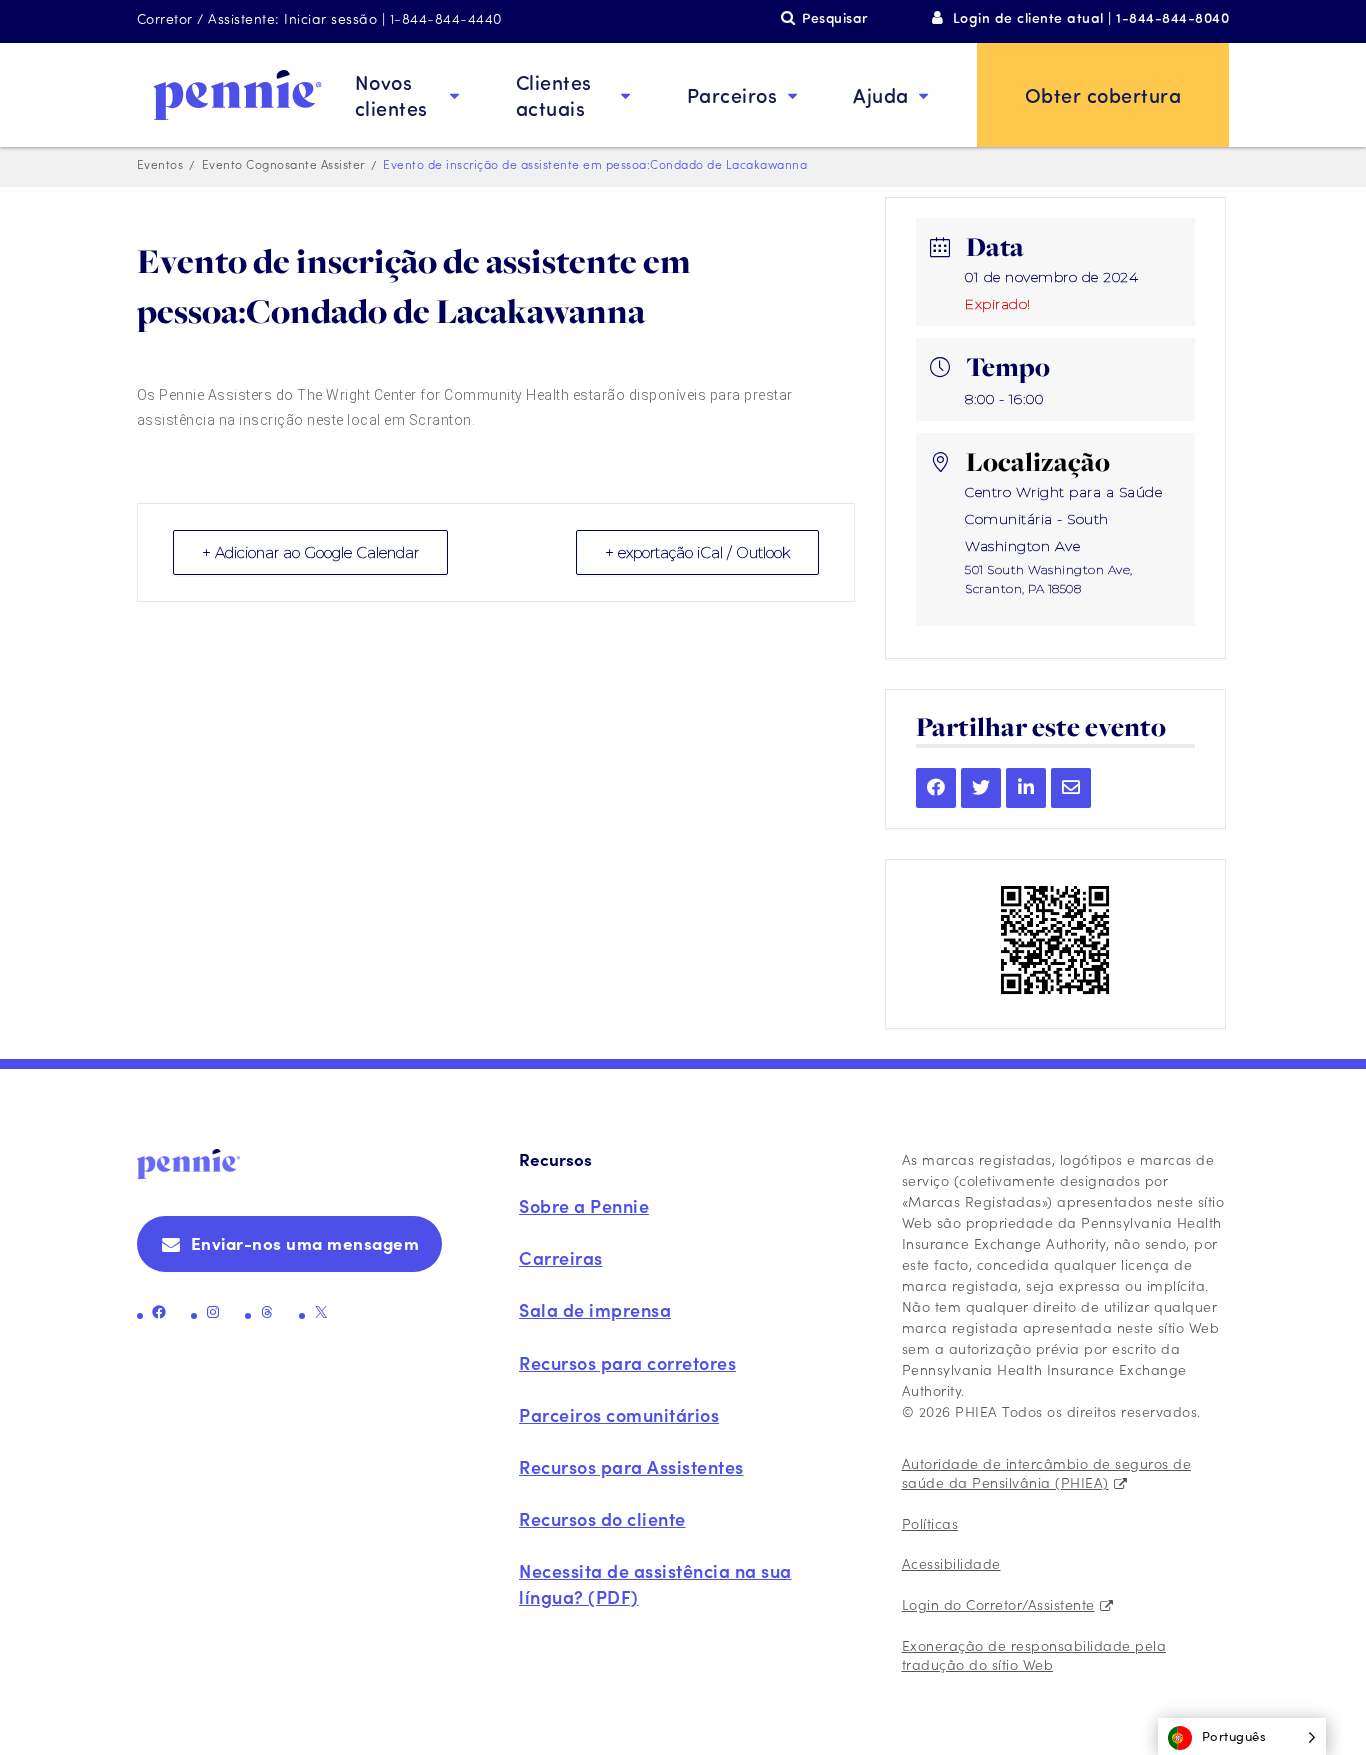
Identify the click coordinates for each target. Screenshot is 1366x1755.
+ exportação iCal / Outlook (697, 552)
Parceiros (732, 94)
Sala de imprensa (595, 1309)
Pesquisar (835, 17)
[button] (1242, 1736)
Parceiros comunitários (619, 1414)
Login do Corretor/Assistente (998, 1604)
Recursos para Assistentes (631, 1466)
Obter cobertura (1103, 94)
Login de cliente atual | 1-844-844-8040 (1091, 17)
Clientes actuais (554, 94)
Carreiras (561, 1257)
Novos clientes (391, 94)
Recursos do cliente (602, 1518)
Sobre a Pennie (584, 1205)
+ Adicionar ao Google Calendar (310, 552)
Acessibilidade (951, 1563)
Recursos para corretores (627, 1362)
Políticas (930, 1523)
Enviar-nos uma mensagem (305, 1243)
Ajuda (881, 94)
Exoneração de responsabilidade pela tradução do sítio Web (1034, 1655)
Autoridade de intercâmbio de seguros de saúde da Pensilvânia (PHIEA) (1047, 1473)
